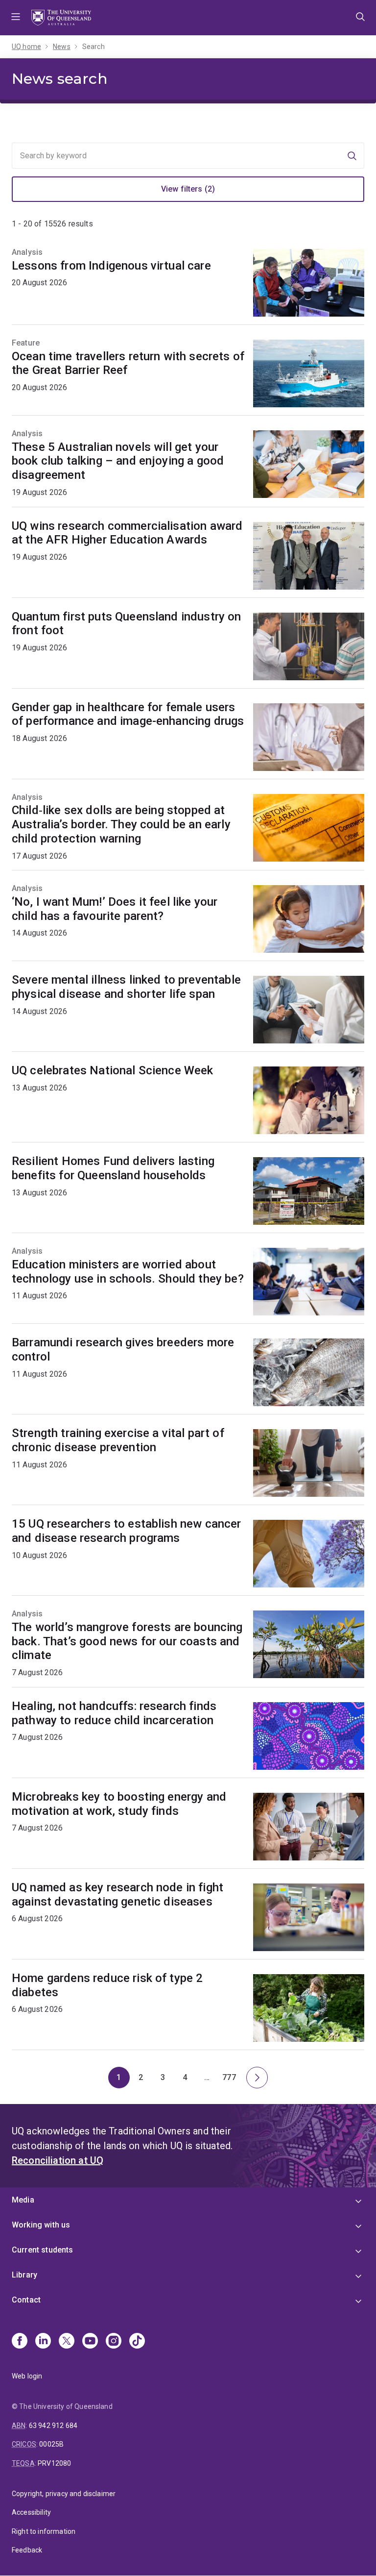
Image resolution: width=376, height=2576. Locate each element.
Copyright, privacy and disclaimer (64, 2494)
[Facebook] (20, 2342)
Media (23, 2200)
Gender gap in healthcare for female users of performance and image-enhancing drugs (128, 714)
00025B (51, 2444)
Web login (27, 2376)
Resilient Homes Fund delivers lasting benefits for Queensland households (113, 1168)
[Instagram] (114, 2342)
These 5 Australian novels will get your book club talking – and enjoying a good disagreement (118, 461)
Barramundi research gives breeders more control (123, 1350)
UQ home (26, 47)
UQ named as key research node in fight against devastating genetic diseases (117, 1895)
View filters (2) (188, 189)
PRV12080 (54, 2463)
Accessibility (31, 2512)
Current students (43, 2250)
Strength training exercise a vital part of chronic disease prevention (118, 1440)
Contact (26, 2300)
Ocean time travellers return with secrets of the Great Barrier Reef (128, 363)
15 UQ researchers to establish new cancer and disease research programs (127, 1531)
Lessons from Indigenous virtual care (111, 266)
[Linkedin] (43, 2342)
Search (94, 47)
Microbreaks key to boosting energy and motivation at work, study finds (119, 1804)
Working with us (41, 2225)
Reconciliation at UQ (58, 2160)
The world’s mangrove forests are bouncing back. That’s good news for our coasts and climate (127, 1641)
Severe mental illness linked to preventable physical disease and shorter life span (126, 987)
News (62, 47)
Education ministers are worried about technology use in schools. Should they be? (128, 1272)
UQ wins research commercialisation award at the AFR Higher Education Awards (127, 533)
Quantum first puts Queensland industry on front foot (127, 624)
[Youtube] (90, 2342)
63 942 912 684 (53, 2426)
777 (231, 2080)
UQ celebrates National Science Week (113, 1070)
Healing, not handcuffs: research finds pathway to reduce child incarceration (114, 1713)
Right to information (44, 2531)
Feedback (27, 2550)
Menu (16, 18)
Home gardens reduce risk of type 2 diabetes (107, 1985)
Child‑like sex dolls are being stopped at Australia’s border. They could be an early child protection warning (121, 824)
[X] (67, 2342)
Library (24, 2275)
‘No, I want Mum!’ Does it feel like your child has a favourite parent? (115, 909)
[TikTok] (137, 2342)
